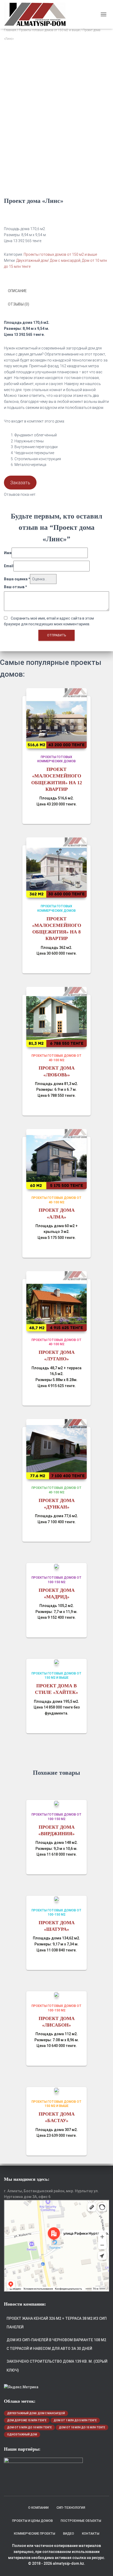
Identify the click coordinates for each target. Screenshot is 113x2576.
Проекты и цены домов (32, 2521)
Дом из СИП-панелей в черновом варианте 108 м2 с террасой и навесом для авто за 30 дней (56, 2344)
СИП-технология (71, 2508)
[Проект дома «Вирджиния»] (56, 1803)
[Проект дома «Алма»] (56, 1159)
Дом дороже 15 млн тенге (27, 2420)
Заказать (20, 483)
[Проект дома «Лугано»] (56, 1301)
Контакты (91, 2534)
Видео (69, 2534)
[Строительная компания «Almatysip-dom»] (37, 14)
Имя (8, 553)
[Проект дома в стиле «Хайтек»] (56, 1662)
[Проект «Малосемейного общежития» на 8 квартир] (56, 867)
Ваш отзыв (15, 587)
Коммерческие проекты (35, 2534)
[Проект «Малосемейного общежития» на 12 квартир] (56, 718)
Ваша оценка (17, 579)
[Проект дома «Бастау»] (56, 2090)
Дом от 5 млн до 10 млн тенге (29, 2427)
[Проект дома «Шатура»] (56, 1899)
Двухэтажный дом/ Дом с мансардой (48, 260)
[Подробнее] (80, 815)
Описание (17, 291)
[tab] (56, 291)
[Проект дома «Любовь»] (56, 1017)
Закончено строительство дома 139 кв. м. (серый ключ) (57, 2366)
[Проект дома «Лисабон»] (56, 1994)
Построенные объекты (81, 2521)
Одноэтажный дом (22, 2435)
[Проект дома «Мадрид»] (56, 1566)
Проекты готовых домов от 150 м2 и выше (49, 30)
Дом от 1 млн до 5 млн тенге (75, 2420)
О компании (38, 2508)
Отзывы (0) (19, 304)
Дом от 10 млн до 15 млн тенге (82, 2427)
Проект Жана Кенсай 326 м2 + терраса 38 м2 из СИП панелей (57, 2323)
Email (9, 566)
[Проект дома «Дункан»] (56, 1449)
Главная (10, 30)
